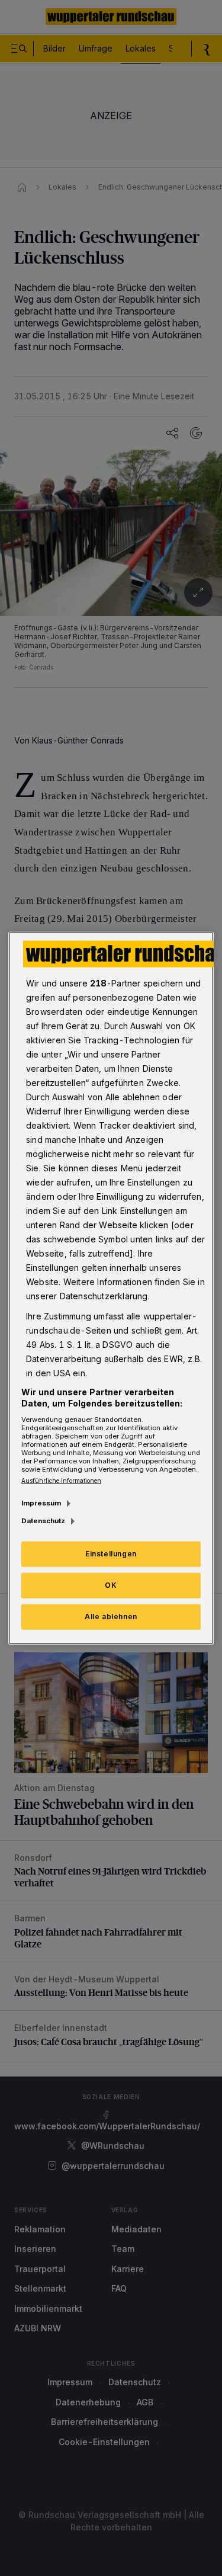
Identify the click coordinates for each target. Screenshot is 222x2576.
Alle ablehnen (111, 1617)
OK (111, 1585)
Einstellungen (111, 1554)
